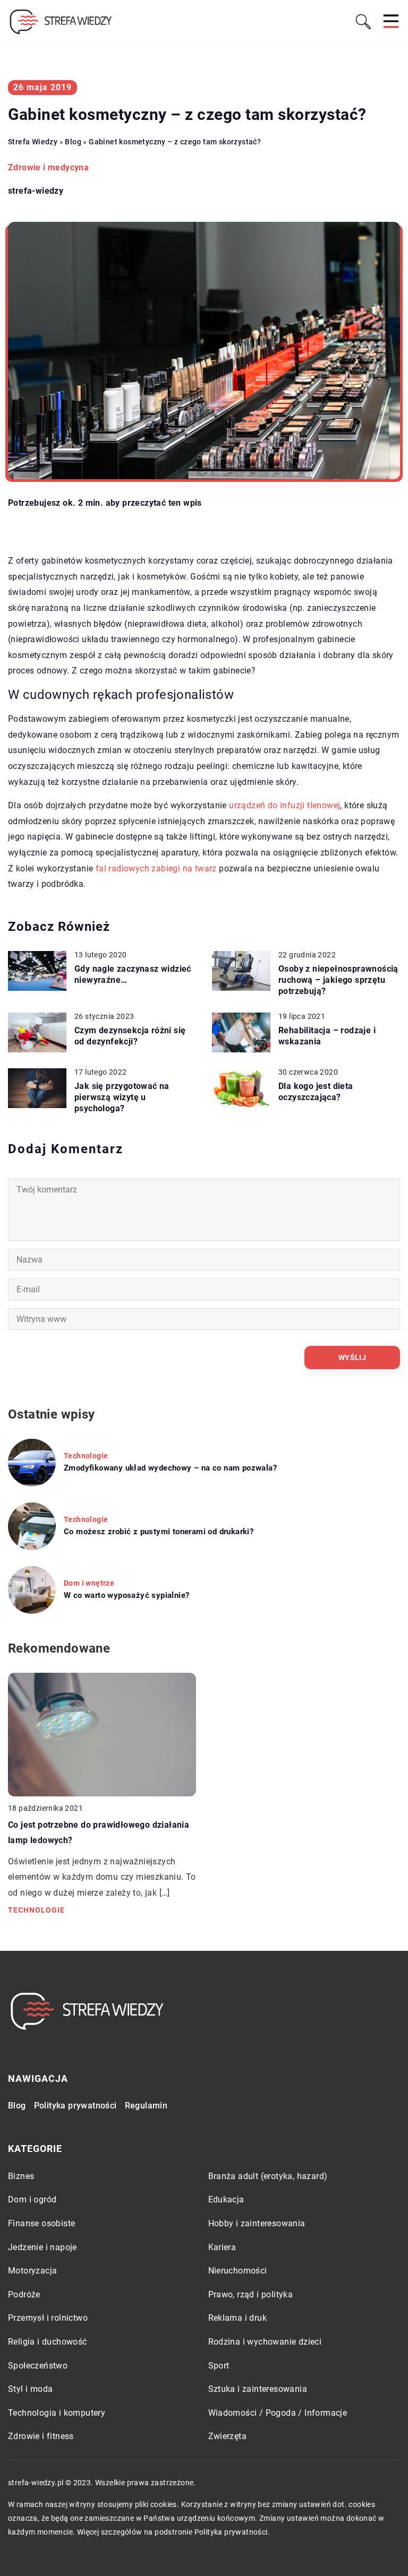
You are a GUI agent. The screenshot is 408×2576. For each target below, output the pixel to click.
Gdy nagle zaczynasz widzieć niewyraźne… (133, 974)
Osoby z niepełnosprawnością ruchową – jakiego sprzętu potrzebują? (338, 980)
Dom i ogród (32, 2199)
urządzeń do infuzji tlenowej (284, 805)
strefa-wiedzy (36, 191)
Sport (219, 2366)
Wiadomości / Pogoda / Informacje (278, 2413)
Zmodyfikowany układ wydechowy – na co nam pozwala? (170, 1468)
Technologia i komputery (57, 2413)
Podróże (24, 2294)
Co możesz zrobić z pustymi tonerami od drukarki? (159, 1532)
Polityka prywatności (75, 2106)
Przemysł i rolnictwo (48, 2318)
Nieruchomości (238, 2271)
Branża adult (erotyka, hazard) (268, 2176)
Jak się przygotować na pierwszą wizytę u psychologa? (122, 1097)
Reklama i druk (238, 2318)
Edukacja (226, 2199)
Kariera (222, 2247)
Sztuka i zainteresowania (258, 2389)
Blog (17, 2106)
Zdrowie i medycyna (48, 167)
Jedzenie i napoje (42, 2247)
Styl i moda (30, 2389)
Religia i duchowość (48, 2342)
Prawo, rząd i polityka (251, 2294)
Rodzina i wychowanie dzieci (265, 2342)
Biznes (21, 2176)
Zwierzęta (228, 2436)
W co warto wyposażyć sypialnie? (126, 1595)
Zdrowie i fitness (41, 2436)
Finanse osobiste (41, 2223)
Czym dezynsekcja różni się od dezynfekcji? (130, 1036)
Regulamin (146, 2106)
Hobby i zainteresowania (257, 2223)
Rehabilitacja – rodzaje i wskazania (327, 1036)
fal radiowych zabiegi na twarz (156, 868)
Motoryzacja (32, 2271)
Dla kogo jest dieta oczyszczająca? (316, 1092)
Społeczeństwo (38, 2366)
